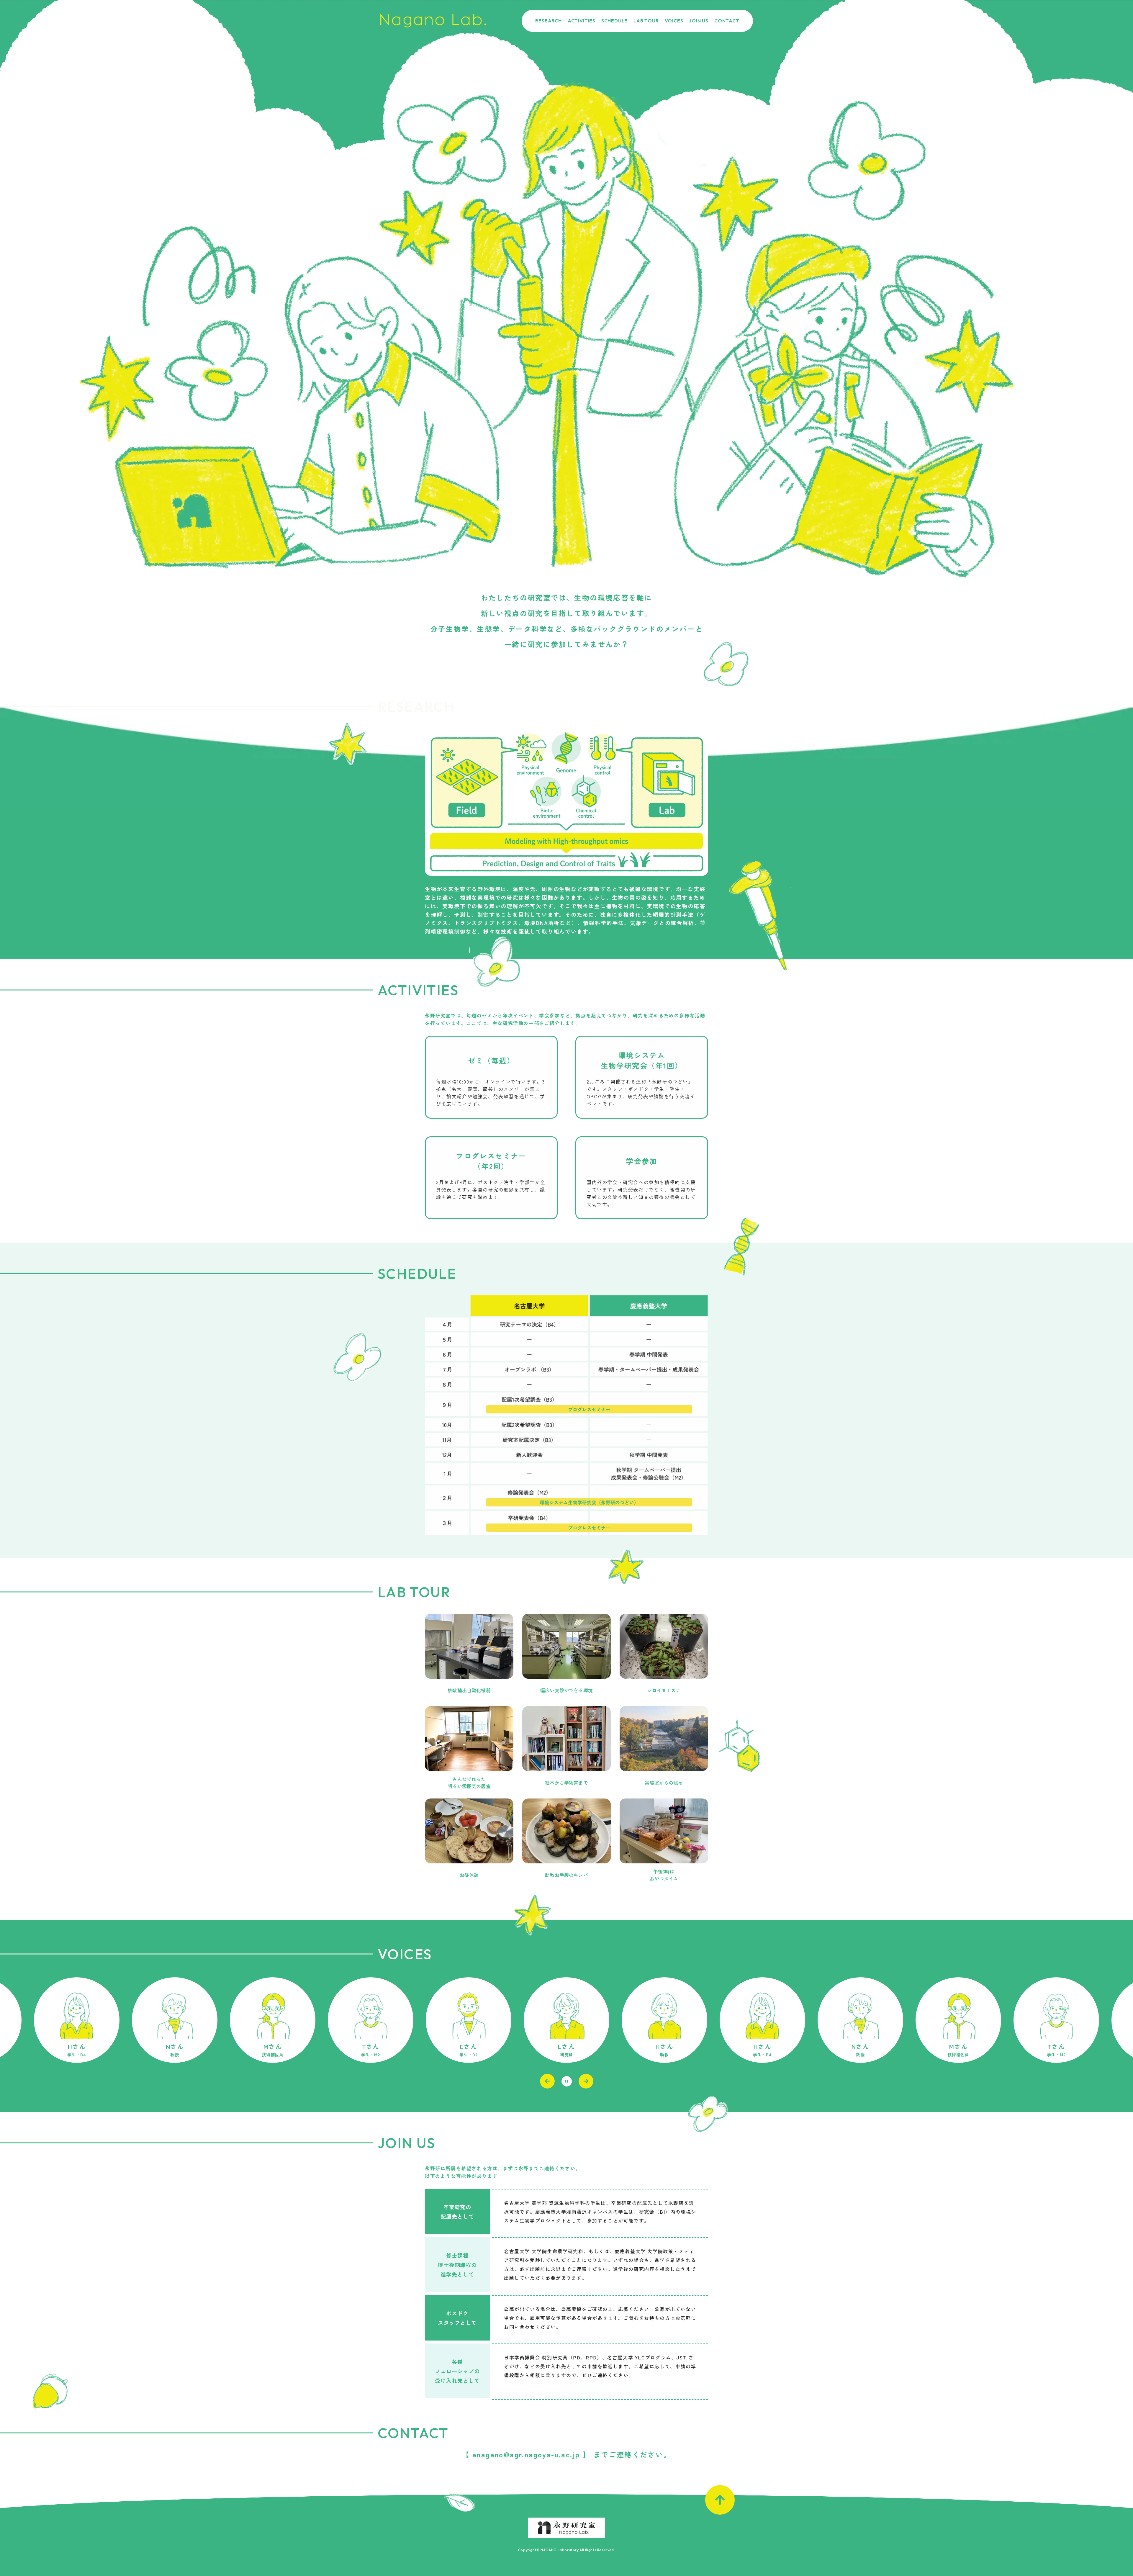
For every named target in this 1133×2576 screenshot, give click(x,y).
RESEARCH (548, 21)
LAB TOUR (646, 21)
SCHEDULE (614, 21)
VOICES (674, 21)
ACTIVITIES (582, 21)
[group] (77, 2020)
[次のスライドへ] (586, 2081)
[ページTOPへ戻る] (720, 2500)
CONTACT (727, 21)
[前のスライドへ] (547, 2081)
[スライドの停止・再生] (567, 2081)
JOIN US (699, 21)
